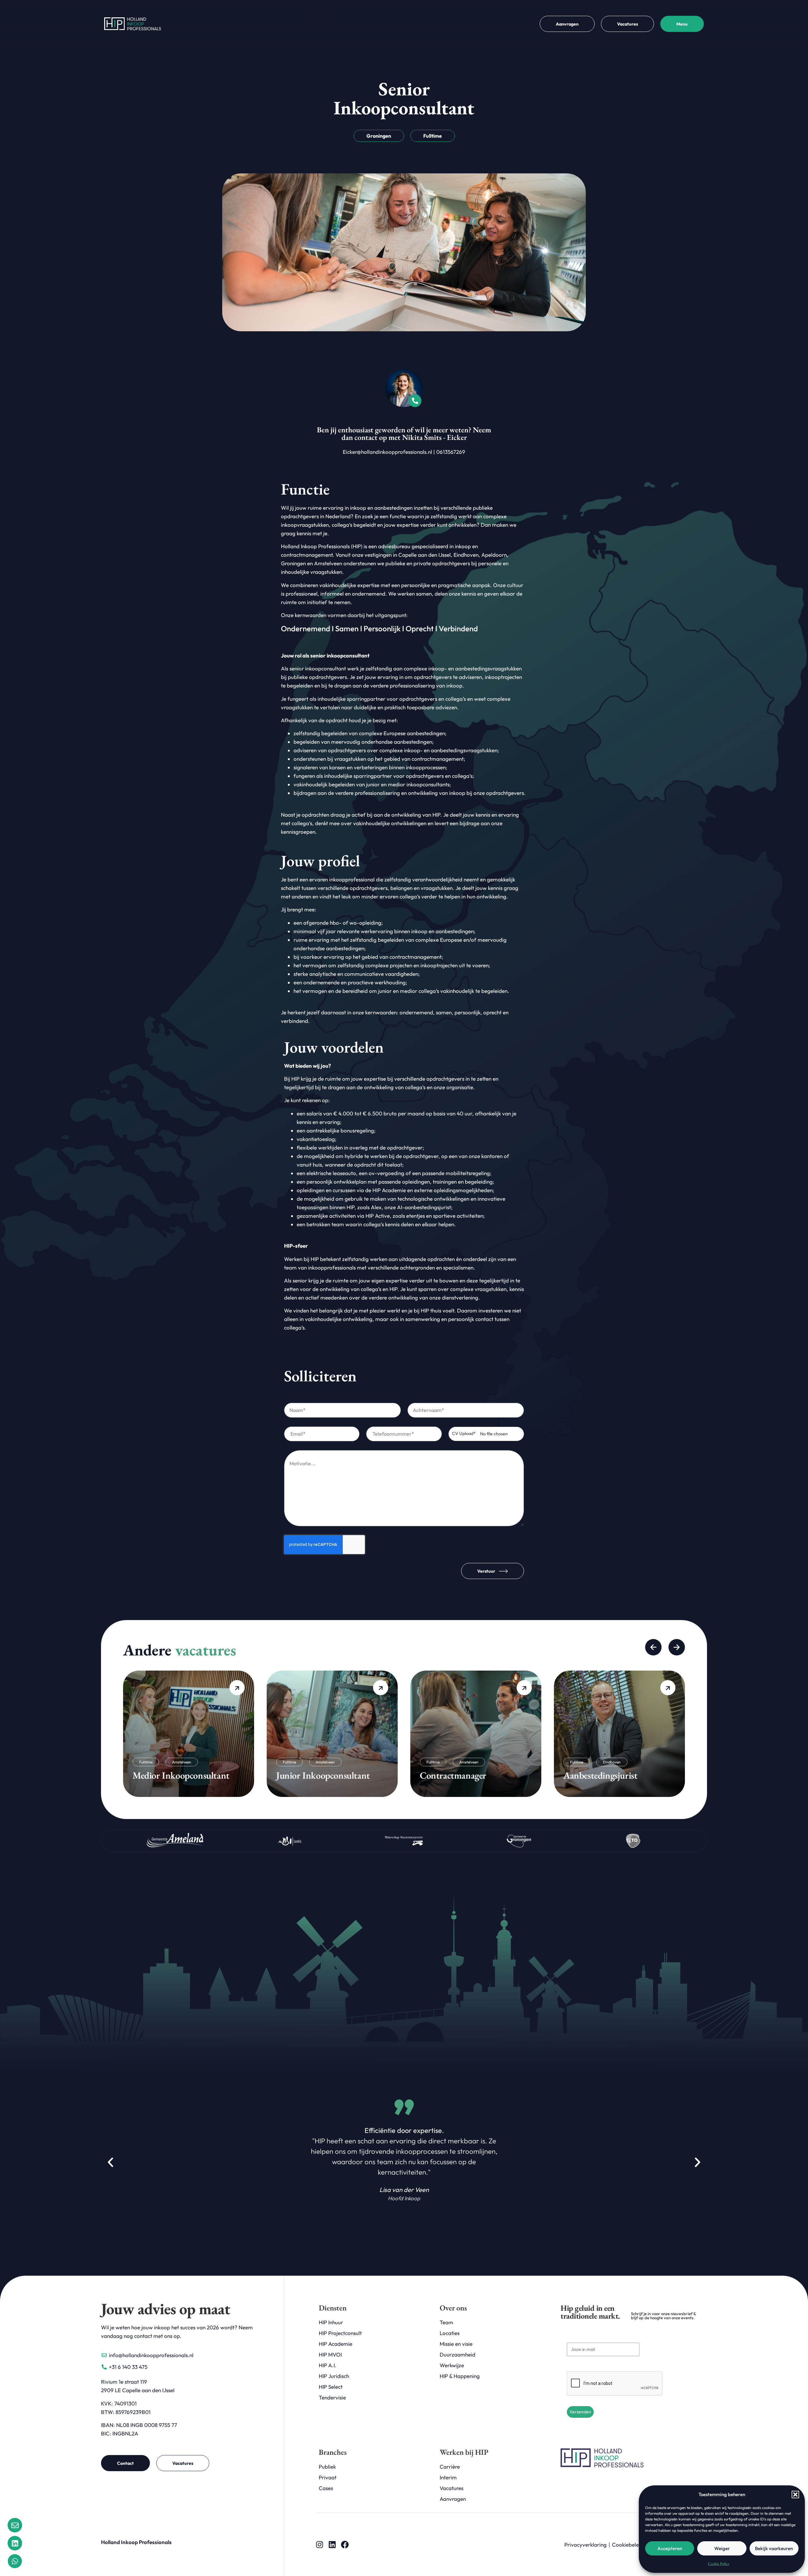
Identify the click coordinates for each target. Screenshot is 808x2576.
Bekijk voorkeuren (774, 2548)
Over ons (453, 2308)
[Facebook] (345, 2545)
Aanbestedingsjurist (457, 1775)
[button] (795, 2495)
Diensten (333, 2308)
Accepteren (670, 2548)
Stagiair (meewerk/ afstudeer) (618, 1775)
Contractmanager (309, 1775)
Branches (333, 2452)
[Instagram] (320, 2545)
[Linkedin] (332, 2545)
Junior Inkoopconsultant (179, 1775)
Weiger (722, 2548)
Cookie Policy (719, 2564)
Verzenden (580, 2412)
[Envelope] (15, 2525)
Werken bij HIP (464, 2452)
